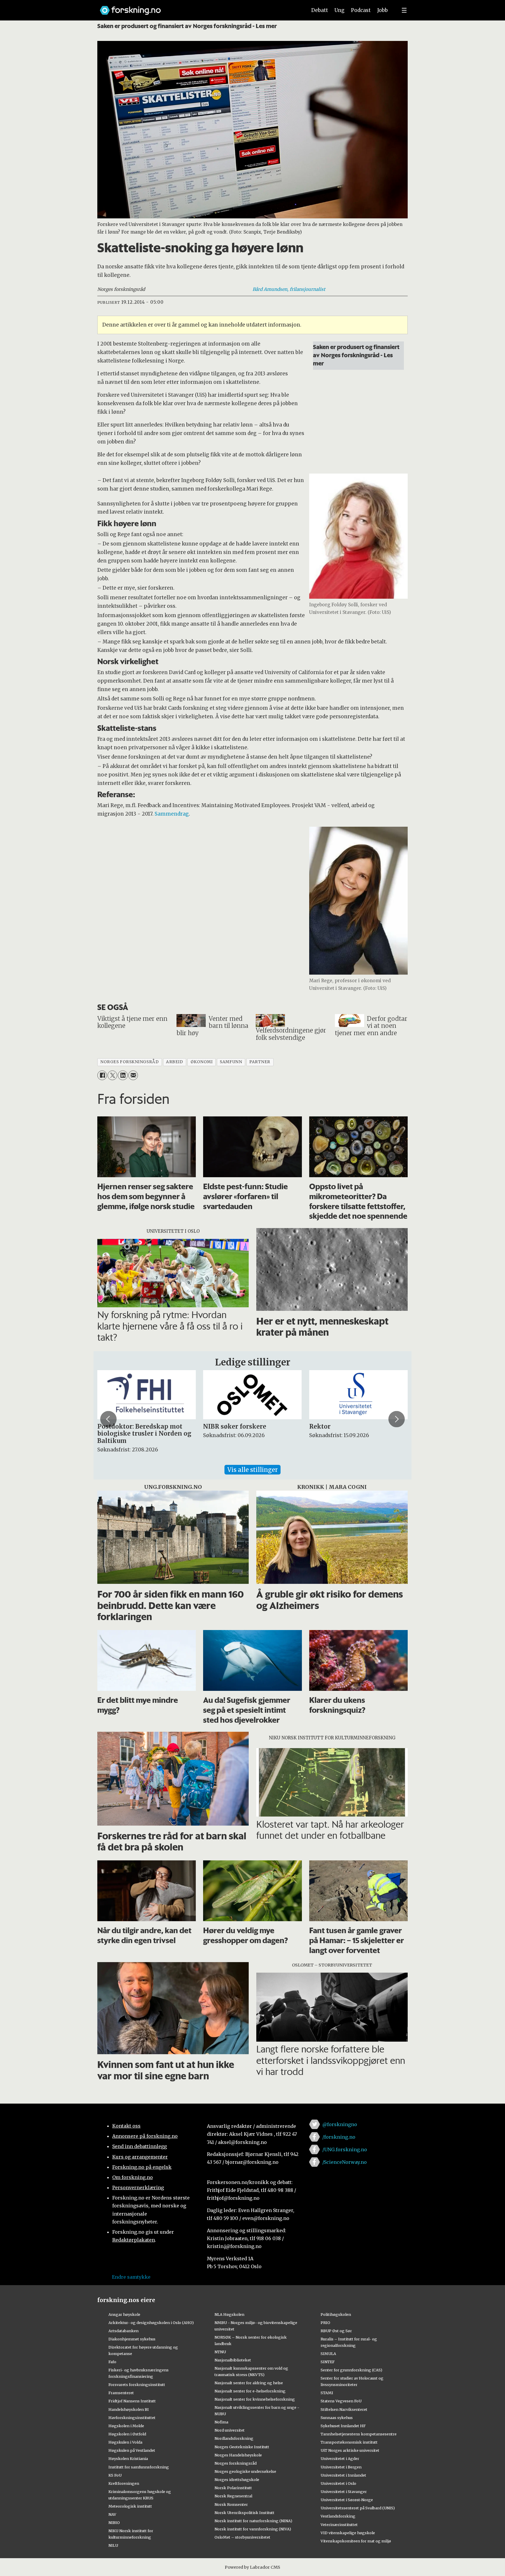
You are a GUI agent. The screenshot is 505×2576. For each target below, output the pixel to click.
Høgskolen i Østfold (127, 2434)
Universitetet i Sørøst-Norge (347, 2500)
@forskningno (340, 2124)
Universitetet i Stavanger (344, 2492)
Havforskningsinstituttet (132, 2418)
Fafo (112, 2362)
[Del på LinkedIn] (123, 1075)
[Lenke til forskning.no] (198, 7)
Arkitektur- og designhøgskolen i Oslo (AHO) (151, 2323)
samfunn (231, 1062)
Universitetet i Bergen (341, 2467)
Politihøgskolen (336, 2314)
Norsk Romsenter (231, 2504)
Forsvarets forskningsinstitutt (137, 2385)
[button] (108, 1419)
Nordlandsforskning (234, 2438)
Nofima (221, 2422)
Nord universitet (230, 2430)
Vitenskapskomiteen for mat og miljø (356, 2541)
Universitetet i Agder (340, 2458)
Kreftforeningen (124, 2483)
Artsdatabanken (123, 2331)
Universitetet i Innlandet (343, 2475)
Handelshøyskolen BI (129, 2409)
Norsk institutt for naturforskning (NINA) (253, 2521)
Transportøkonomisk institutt (349, 2442)
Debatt (320, 10)
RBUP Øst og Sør (336, 2331)
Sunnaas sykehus (337, 2418)
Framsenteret (121, 2393)
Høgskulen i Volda (125, 2442)
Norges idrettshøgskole (237, 2480)
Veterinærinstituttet (339, 2525)
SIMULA (328, 2354)
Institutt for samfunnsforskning (139, 2467)
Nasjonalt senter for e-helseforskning (250, 2391)
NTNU (220, 2352)
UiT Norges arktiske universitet (350, 2450)
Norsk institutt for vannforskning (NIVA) (253, 2529)
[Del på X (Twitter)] (112, 1075)
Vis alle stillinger (252, 1470)
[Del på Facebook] (102, 1075)
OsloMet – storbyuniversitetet (242, 2537)
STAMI (327, 2393)
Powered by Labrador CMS (252, 2567)
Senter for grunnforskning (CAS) (351, 2370)
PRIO (325, 2323)
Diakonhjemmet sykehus (132, 2339)
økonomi (202, 1062)
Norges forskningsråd (236, 2463)
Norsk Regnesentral (233, 2496)
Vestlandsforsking (338, 2516)
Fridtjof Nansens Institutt (132, 2401)
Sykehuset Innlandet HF (343, 2426)
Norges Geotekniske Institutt (242, 2447)
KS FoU (115, 2475)
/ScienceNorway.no (345, 2162)
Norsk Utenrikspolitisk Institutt (244, 2513)
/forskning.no (339, 2137)
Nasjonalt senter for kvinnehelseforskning (255, 2399)
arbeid (174, 1062)
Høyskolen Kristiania (128, 2458)
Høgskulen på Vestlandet (132, 2450)
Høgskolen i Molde (126, 2426)
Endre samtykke (131, 2277)
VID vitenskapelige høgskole (348, 2533)
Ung (339, 10)
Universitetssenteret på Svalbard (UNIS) (358, 2508)
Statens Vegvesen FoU (341, 2401)
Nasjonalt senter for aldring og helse (249, 2383)
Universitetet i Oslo (338, 2483)
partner (260, 1062)
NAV (112, 2514)
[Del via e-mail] (133, 1075)
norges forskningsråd (129, 1062)
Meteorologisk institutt (130, 2506)
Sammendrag (172, 814)
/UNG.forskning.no (345, 2149)
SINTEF (328, 2362)
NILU (113, 2545)
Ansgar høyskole (124, 2314)
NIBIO (114, 2523)
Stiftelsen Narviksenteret (344, 2409)
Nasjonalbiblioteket (233, 2360)
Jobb (383, 10)
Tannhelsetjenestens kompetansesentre (359, 2434)
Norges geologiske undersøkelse (245, 2471)
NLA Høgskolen (229, 2314)
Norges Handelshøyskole (238, 2455)
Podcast (361, 10)
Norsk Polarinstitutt (233, 2488)
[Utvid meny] (404, 10)
